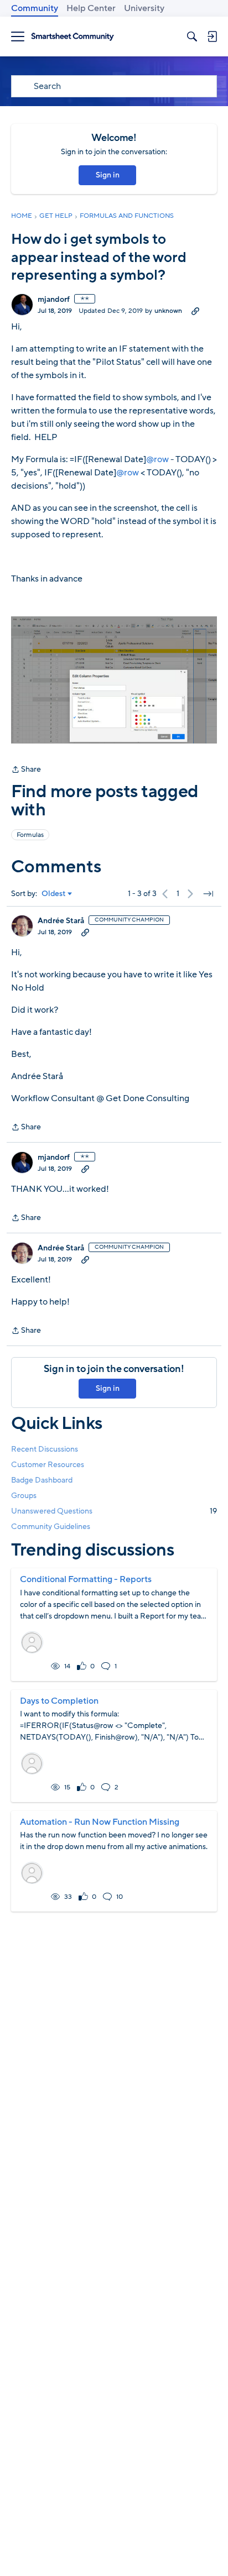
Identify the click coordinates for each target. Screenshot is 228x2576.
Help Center (91, 8)
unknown (168, 311)
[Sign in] (212, 36)
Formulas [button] (30, 835)
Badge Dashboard (42, 1480)
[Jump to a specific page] (208, 894)
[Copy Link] (195, 311)
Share (26, 770)
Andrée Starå (61, 921)
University (144, 8)
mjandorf (54, 300)
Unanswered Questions (114, 1511)
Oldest (54, 894)
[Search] (192, 36)
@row (157, 459)
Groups (24, 1496)
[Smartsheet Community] (72, 37)
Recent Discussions (45, 1449)
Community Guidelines (51, 1527)
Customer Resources (48, 1465)
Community (35, 8)
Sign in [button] (108, 175)
